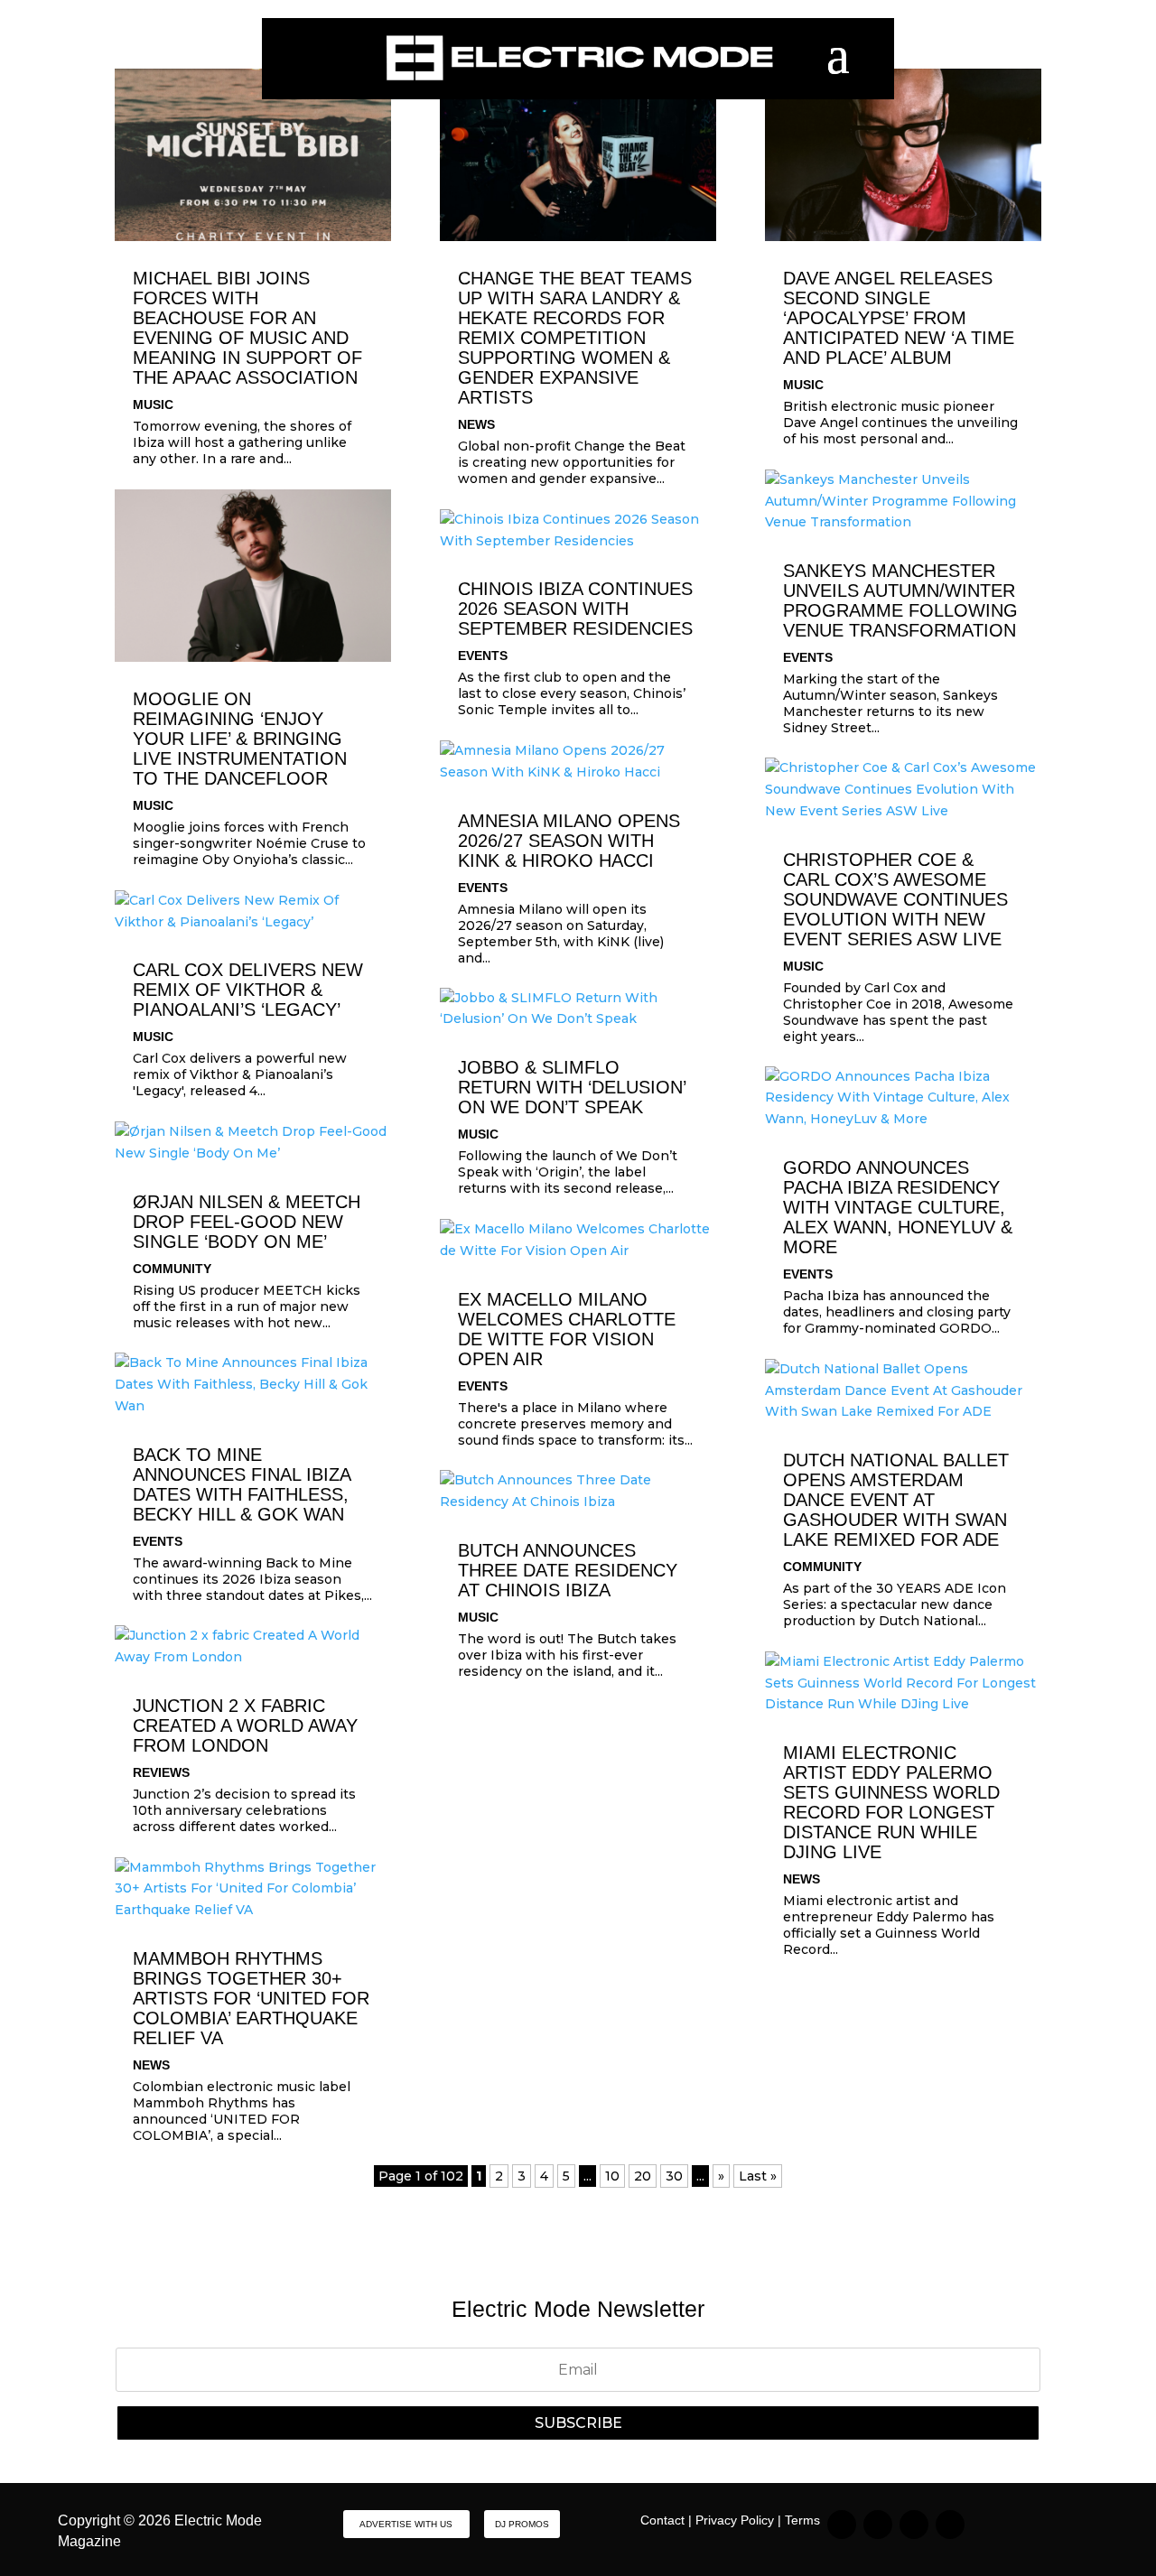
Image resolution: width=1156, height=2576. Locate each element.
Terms (802, 2520)
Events (158, 1541)
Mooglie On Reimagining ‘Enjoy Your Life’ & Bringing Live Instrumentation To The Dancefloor (240, 739)
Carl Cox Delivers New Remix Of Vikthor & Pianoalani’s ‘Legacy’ (248, 990)
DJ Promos (522, 2524)
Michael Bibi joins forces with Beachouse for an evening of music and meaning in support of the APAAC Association (247, 328)
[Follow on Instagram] (842, 2525)
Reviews (161, 1772)
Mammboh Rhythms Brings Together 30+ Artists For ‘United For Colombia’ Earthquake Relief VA (251, 1998)
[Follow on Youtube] (950, 2525)
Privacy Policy (735, 2520)
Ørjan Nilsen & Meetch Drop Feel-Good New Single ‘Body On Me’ (247, 1222)
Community (172, 1269)
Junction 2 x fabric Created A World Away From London (245, 1725)
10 (612, 2176)
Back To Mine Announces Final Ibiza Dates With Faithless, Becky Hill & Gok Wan (242, 1484)
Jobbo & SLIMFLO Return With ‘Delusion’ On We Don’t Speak (572, 1087)
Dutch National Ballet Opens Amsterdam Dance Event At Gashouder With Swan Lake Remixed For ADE (896, 1500)
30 (674, 2176)
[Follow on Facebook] (914, 2525)
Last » (758, 2176)
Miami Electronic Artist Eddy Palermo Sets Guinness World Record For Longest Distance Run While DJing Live (891, 1802)
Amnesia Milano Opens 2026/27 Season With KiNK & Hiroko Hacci (569, 841)
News (151, 2065)
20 (643, 2176)
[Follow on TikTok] (878, 2525)
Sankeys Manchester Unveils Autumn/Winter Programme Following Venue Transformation (900, 600)
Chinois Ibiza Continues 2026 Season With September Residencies (575, 609)
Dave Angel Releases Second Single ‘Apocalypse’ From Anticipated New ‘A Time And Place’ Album (899, 318)
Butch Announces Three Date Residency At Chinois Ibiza (568, 1570)
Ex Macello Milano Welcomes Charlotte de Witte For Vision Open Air (567, 1329)
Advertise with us (406, 2524)
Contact (662, 2520)
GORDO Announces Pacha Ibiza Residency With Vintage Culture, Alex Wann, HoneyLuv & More (898, 1207)
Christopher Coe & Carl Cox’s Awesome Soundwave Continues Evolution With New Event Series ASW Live (895, 899)
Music (153, 405)
